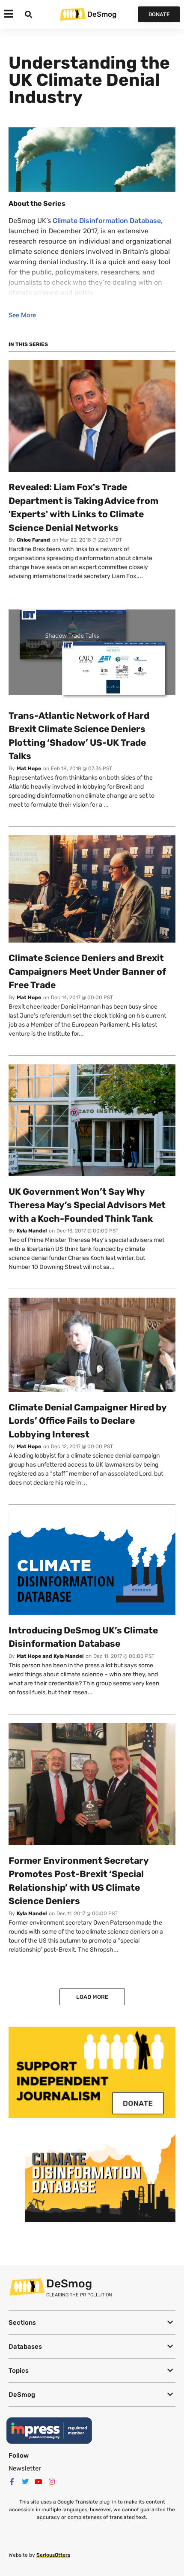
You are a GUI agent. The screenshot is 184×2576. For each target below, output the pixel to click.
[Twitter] (25, 2482)
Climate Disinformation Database (107, 221)
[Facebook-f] (12, 2482)
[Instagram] (52, 2482)
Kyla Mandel (32, 1231)
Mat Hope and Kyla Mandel (50, 1656)
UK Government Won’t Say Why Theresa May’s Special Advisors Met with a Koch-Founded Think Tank (87, 1205)
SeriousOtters (53, 2555)
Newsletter (25, 2468)
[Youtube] (39, 2482)
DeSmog (102, 14)
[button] (92, 2322)
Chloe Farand (33, 540)
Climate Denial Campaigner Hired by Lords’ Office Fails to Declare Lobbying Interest (88, 1421)
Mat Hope (29, 768)
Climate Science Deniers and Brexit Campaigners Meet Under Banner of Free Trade (87, 971)
